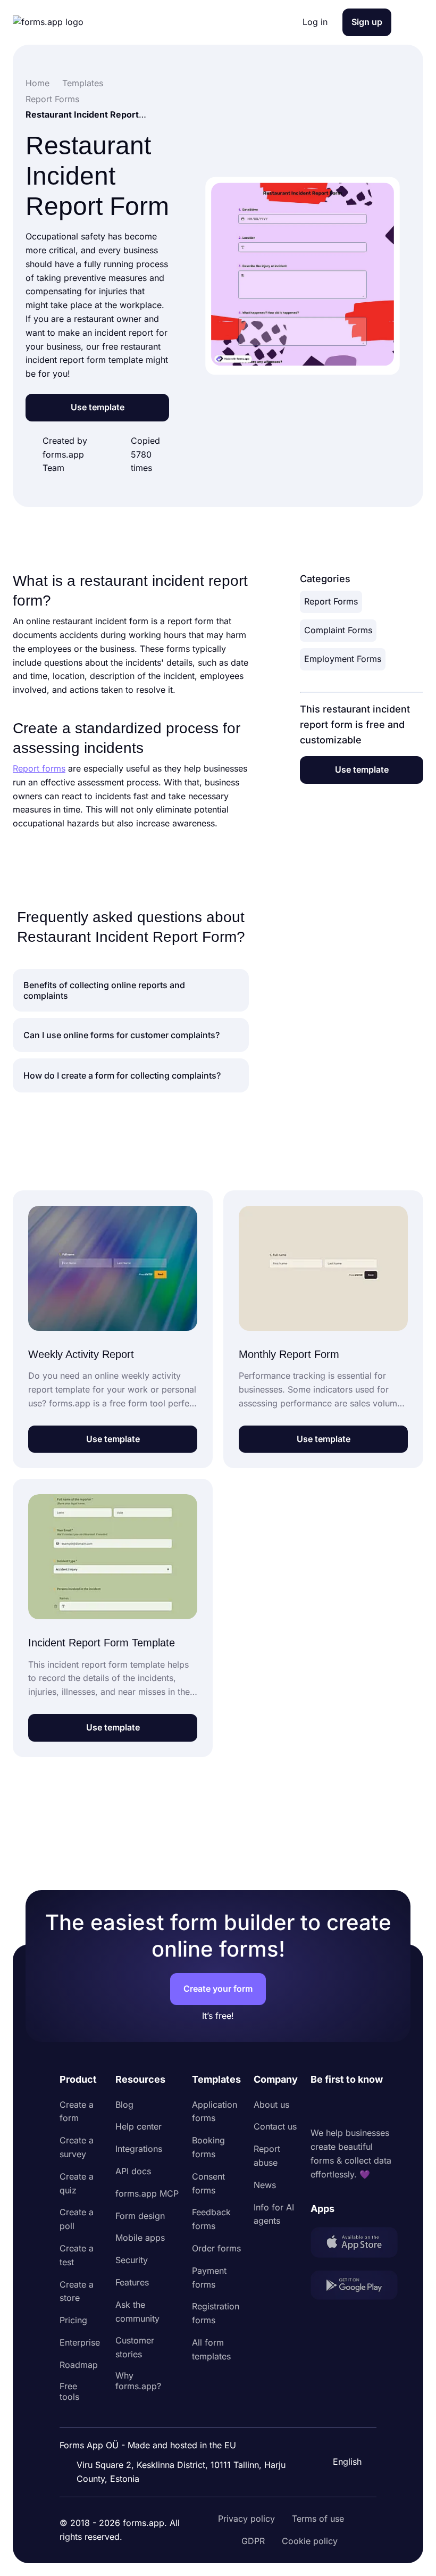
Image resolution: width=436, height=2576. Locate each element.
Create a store (77, 2291)
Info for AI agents (274, 2214)
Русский (349, 2411)
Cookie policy (310, 2541)
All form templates (211, 2349)
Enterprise (80, 2342)
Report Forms (331, 601)
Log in (315, 22)
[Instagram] (342, 2107)
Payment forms (209, 2277)
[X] (366, 2107)
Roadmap (79, 2365)
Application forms (215, 2111)
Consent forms (208, 2183)
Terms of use (318, 2519)
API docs (133, 2171)
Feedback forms (211, 2219)
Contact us (275, 2126)
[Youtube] (389, 2107)
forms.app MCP (147, 2193)
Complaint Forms (338, 630)
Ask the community (137, 2312)
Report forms (39, 768)
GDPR (253, 2541)
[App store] (354, 2244)
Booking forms (208, 2147)
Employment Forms (343, 659)
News (265, 2185)
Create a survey (77, 2147)
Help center (139, 2126)
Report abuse (267, 2156)
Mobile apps (140, 2238)
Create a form (77, 2111)
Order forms (216, 2248)
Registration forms (216, 2313)
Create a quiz (77, 2183)
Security (132, 2260)
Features (132, 2282)
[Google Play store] (354, 2287)
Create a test (77, 2255)
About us (271, 2105)
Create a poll (77, 2219)
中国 (340, 2433)
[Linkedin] (319, 2107)
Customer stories (135, 2347)
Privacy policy (246, 2519)
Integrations (139, 2149)
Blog (124, 2105)
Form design (140, 2216)
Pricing (73, 2320)
